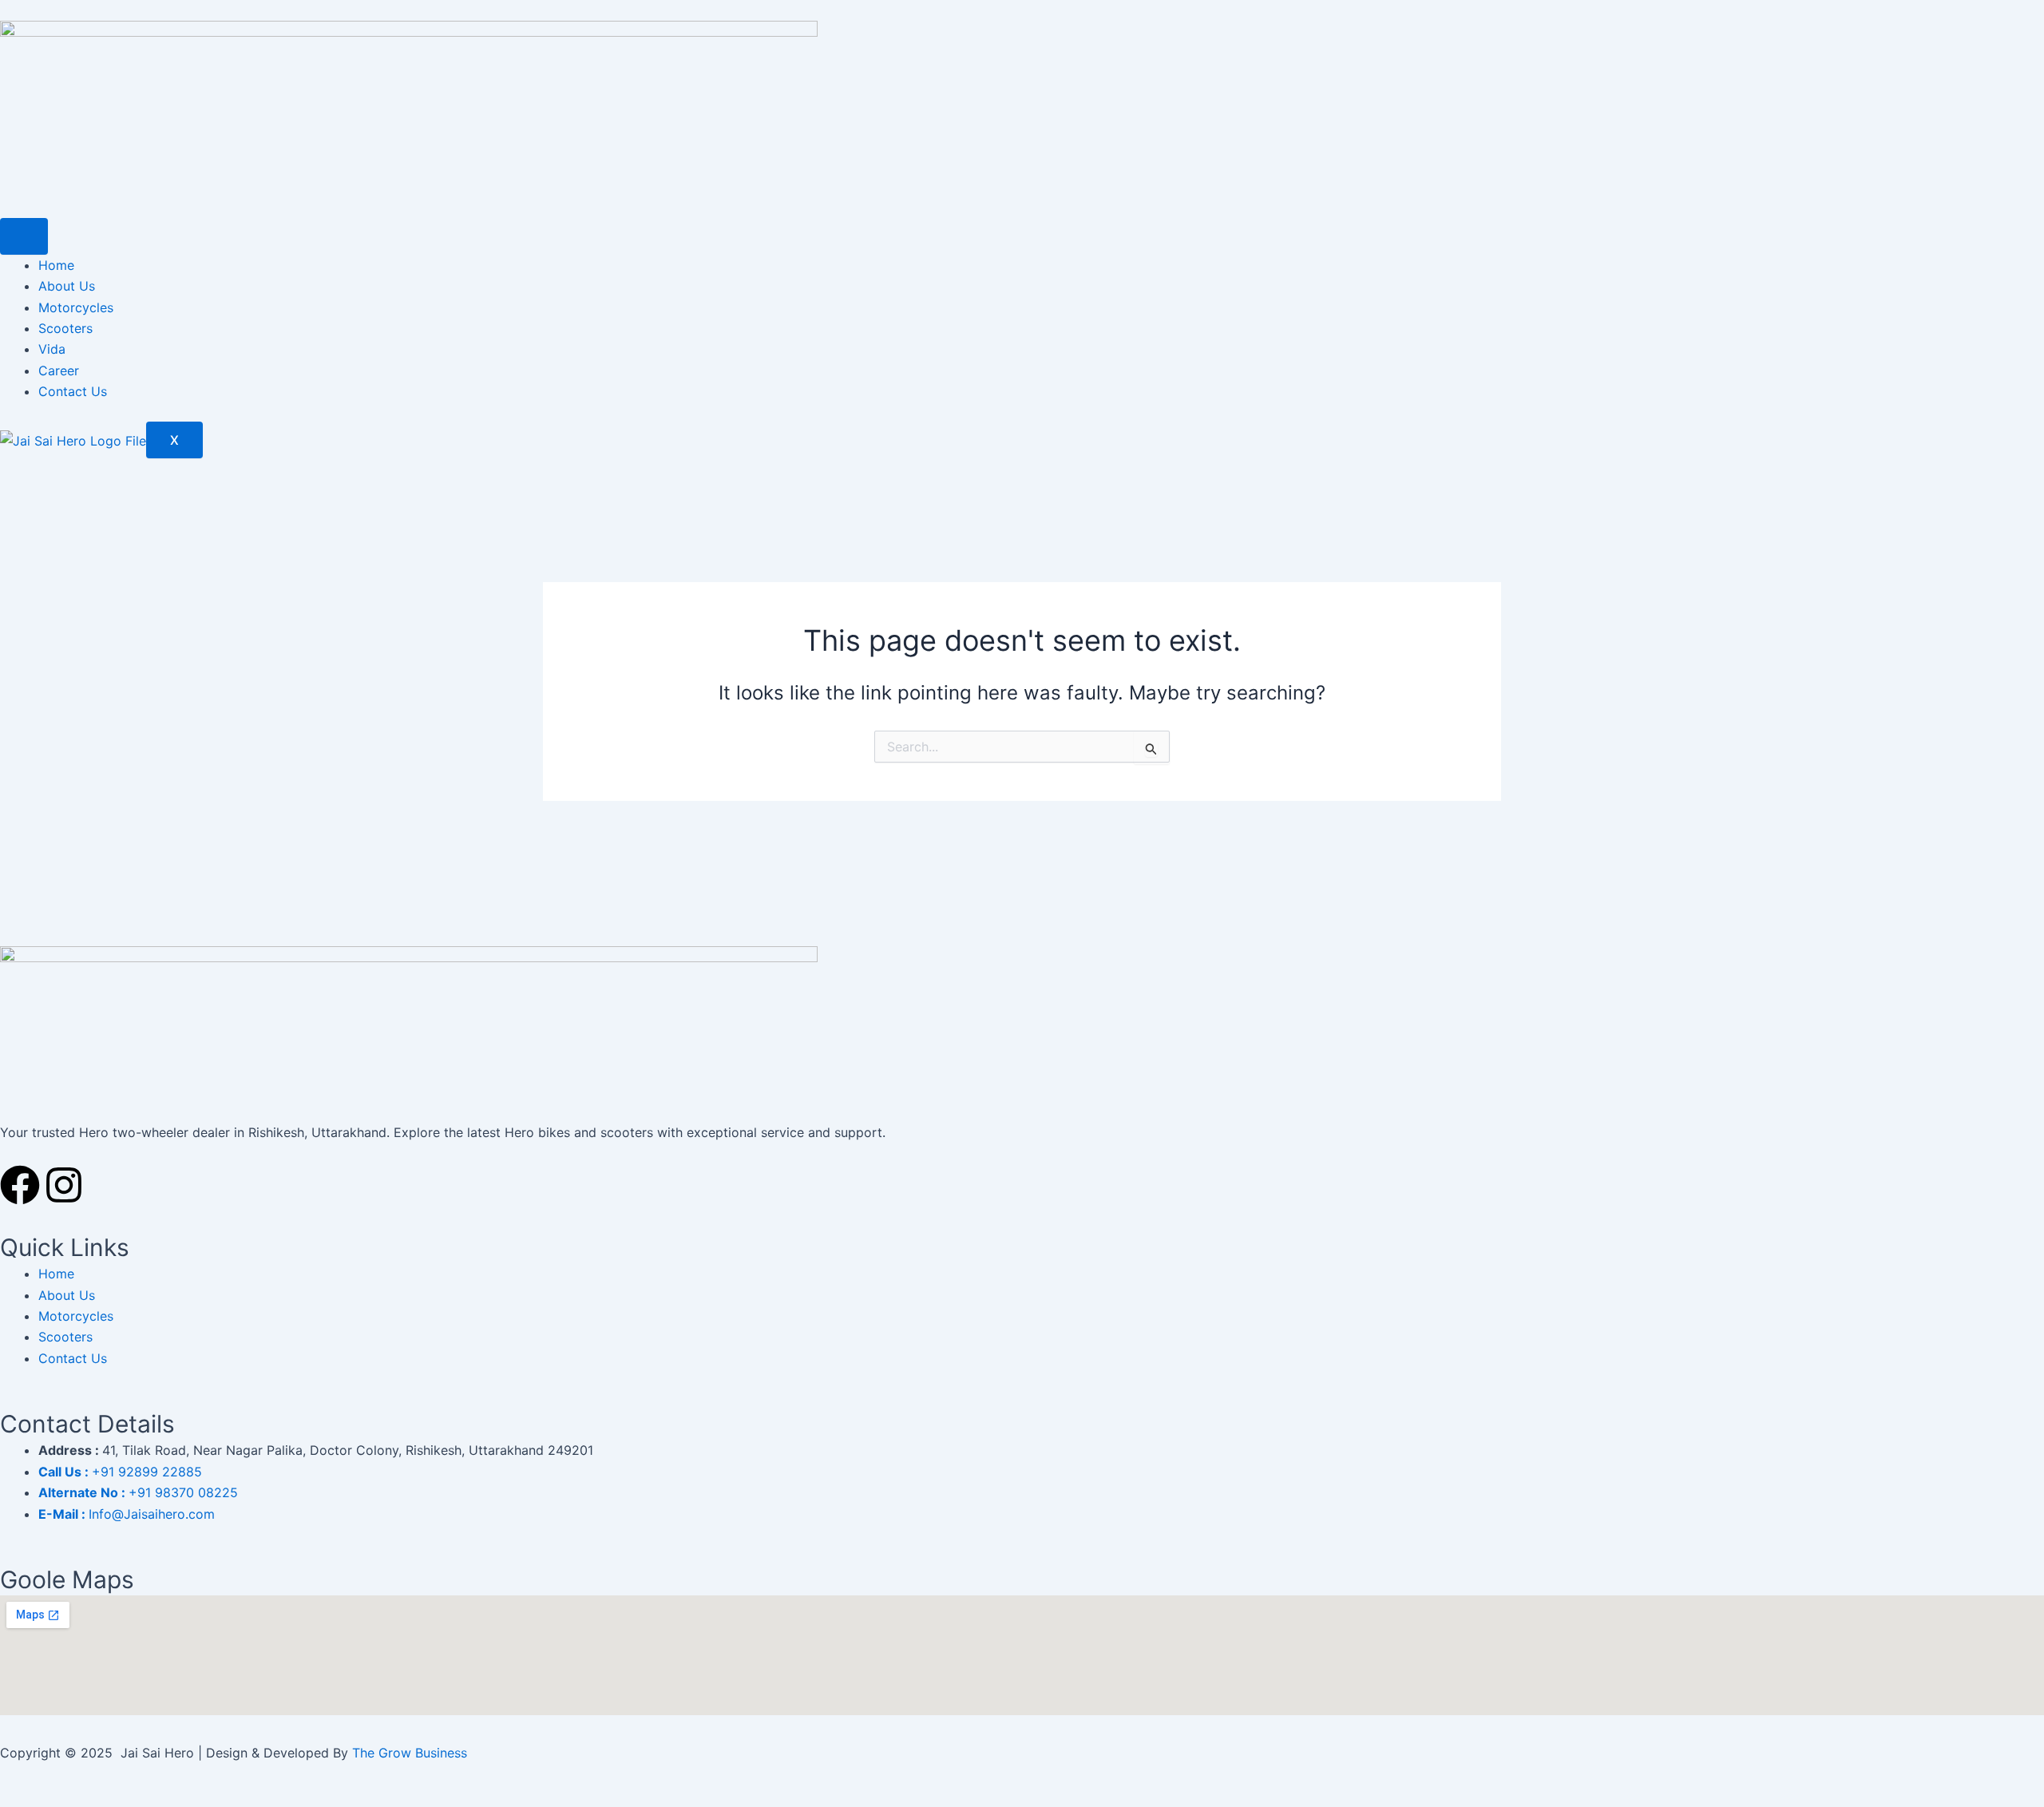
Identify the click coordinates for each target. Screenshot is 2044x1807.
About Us (67, 286)
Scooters (65, 328)
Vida (52, 349)
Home (56, 265)
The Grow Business (410, 1753)
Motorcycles (76, 307)
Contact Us (73, 391)
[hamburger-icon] (24, 236)
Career (59, 371)
